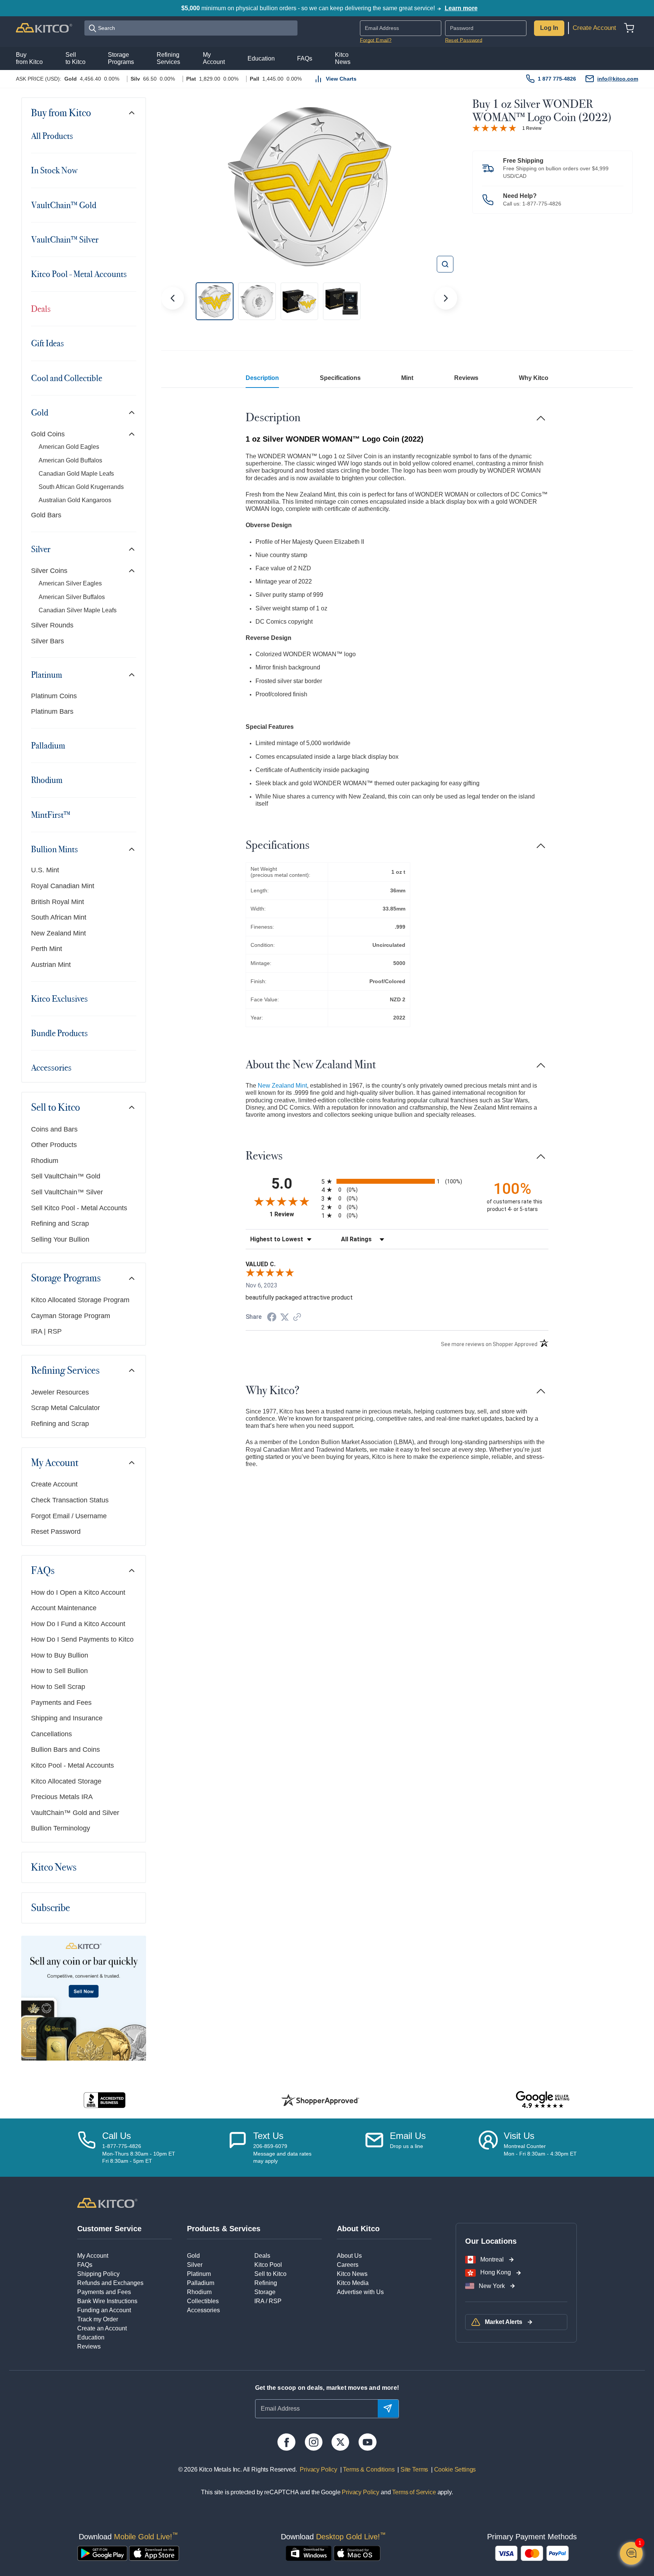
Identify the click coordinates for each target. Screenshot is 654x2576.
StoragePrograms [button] (121, 58)
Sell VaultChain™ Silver (67, 1192)
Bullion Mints (54, 849)
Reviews (466, 378)
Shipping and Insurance (67, 1718)
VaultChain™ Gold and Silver (75, 1813)
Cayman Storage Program (71, 1316)
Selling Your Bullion (60, 1239)
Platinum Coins (54, 696)
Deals (41, 309)
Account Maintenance (64, 1608)
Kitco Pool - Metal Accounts (79, 274)
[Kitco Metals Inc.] (107, 2202)
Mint (407, 378)
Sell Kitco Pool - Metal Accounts (79, 1208)
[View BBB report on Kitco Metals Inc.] (105, 2100)
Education (91, 2337)
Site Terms (413, 2469)
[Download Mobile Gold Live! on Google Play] (102, 2553)
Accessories (51, 1068)
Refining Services (65, 1370)
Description (262, 378)
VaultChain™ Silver (65, 240)
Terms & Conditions (368, 2469)
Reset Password (464, 40)
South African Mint (59, 917)
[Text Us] (238, 2148)
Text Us (268, 2136)
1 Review (532, 128)
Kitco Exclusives (59, 999)
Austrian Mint (51, 965)
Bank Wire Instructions (107, 2301)
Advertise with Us (360, 2292)
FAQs (43, 1571)
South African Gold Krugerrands (81, 487)
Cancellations (51, 1734)
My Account (55, 1463)
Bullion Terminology (61, 1828)
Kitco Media (353, 2283)
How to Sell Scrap (58, 1687)
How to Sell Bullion (59, 1671)
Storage (265, 2292)
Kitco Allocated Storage (66, 1781)
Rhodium (47, 780)
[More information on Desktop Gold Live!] (309, 2553)
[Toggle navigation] (132, 113)
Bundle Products (59, 1033)
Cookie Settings (453, 2469)
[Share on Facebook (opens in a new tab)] (272, 1318)
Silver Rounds (52, 625)
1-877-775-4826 (542, 204)
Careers (348, 2265)
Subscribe (51, 1908)
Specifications (340, 378)
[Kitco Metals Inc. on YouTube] (367, 2442)
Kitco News (54, 1867)
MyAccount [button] (214, 58)
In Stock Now (54, 170)
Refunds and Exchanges (110, 2283)
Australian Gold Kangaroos (75, 500)
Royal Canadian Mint (63, 886)
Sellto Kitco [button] (76, 58)
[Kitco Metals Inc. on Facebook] (286, 2442)
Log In (549, 28)
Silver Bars (47, 641)
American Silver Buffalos (72, 597)
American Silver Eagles (70, 583)
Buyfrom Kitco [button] (29, 58)
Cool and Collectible (67, 378)
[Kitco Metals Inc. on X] (340, 2442)
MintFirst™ (51, 815)
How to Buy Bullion (60, 1655)
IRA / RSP (268, 2301)
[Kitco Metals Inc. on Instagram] (314, 2442)
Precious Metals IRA (62, 1797)
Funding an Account (104, 2310)
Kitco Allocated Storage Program (80, 1300)
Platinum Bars (52, 711)
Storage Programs (66, 1278)
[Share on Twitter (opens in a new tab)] (285, 1317)
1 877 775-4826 (557, 79)
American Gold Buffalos (70, 460)
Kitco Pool (268, 2265)
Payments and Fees (61, 1703)
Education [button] (261, 58)
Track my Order (98, 2319)
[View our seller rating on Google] (543, 2100)
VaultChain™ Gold (64, 205)
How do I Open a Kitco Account (78, 1592)
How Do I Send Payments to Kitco (82, 1639)
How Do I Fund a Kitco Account (78, 1624)
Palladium (48, 746)
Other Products (54, 1145)
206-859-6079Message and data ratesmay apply (282, 2153)
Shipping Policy (98, 2274)
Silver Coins (49, 571)
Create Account (594, 28)
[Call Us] (87, 2148)
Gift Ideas (47, 343)
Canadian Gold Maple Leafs (76, 474)
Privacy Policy (318, 2469)
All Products (52, 136)
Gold (40, 412)
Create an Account (102, 2328)
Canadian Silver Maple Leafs (78, 610)
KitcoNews (343, 58)
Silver (41, 549)
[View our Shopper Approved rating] (320, 2100)
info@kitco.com (618, 79)
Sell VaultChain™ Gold (66, 1176)
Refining (266, 2283)
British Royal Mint (58, 902)
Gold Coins (48, 434)
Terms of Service (414, 2492)
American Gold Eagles (69, 447)
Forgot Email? (376, 40)
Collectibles (203, 2301)
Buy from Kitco (61, 113)
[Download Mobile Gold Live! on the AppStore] (154, 2553)
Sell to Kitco (55, 1107)
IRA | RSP (46, 1331)
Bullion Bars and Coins (65, 1750)
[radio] (397, 1181)
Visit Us (519, 2136)
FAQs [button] (305, 58)
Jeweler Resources (60, 1392)
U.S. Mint (45, 870)
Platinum (47, 675)
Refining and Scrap (60, 1223)
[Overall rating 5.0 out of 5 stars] (494, 127)
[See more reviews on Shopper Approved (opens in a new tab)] (297, 1318)
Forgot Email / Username (69, 1516)
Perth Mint (47, 949)
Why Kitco (534, 378)
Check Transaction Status (70, 1500)
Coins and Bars (54, 1129)
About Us (349, 2256)
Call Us (117, 2136)
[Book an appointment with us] (488, 2148)
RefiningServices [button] (168, 58)
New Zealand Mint (58, 933)
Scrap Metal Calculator (65, 1408)
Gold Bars (46, 515)
